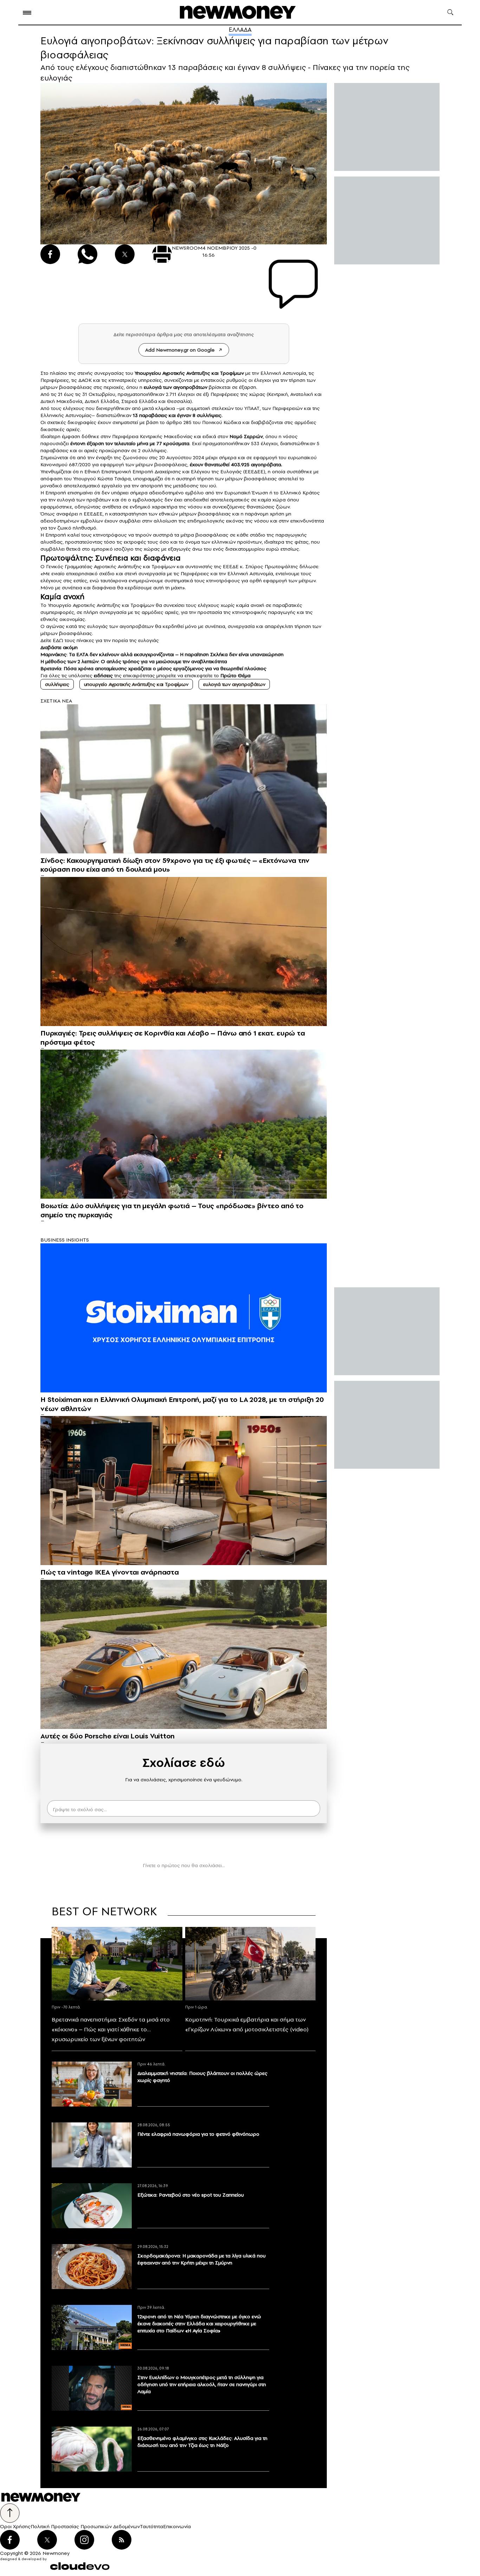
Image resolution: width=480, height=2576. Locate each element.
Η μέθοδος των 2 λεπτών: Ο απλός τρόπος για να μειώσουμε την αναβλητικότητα (134, 661)
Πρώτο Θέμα (235, 675)
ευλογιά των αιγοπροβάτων (234, 684)
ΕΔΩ (59, 640)
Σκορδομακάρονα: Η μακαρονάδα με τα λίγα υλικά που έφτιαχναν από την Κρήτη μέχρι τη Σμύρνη (202, 2259)
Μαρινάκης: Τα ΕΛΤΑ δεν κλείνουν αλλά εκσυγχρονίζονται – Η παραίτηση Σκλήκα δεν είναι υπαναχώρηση (162, 654)
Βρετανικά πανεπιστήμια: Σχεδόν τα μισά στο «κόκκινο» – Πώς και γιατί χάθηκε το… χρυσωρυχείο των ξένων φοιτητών (111, 2029)
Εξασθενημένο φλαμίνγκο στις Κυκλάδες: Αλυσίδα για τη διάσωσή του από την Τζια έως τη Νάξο (202, 2442)
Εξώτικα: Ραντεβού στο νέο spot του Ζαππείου (191, 2195)
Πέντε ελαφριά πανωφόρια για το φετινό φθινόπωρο (198, 2134)
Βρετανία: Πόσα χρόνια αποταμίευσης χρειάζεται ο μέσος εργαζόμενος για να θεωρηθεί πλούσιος (153, 668)
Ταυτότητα (151, 2526)
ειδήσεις (103, 675)
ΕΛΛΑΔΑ (240, 30)
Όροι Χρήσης (15, 2526)
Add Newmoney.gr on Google (180, 350)
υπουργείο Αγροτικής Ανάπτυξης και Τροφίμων (136, 684)
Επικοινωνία (177, 2526)
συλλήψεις (57, 684)
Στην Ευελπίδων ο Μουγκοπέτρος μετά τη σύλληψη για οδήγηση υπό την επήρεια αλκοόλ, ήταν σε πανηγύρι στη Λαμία (202, 2384)
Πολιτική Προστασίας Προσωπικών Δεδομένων (85, 2526)
